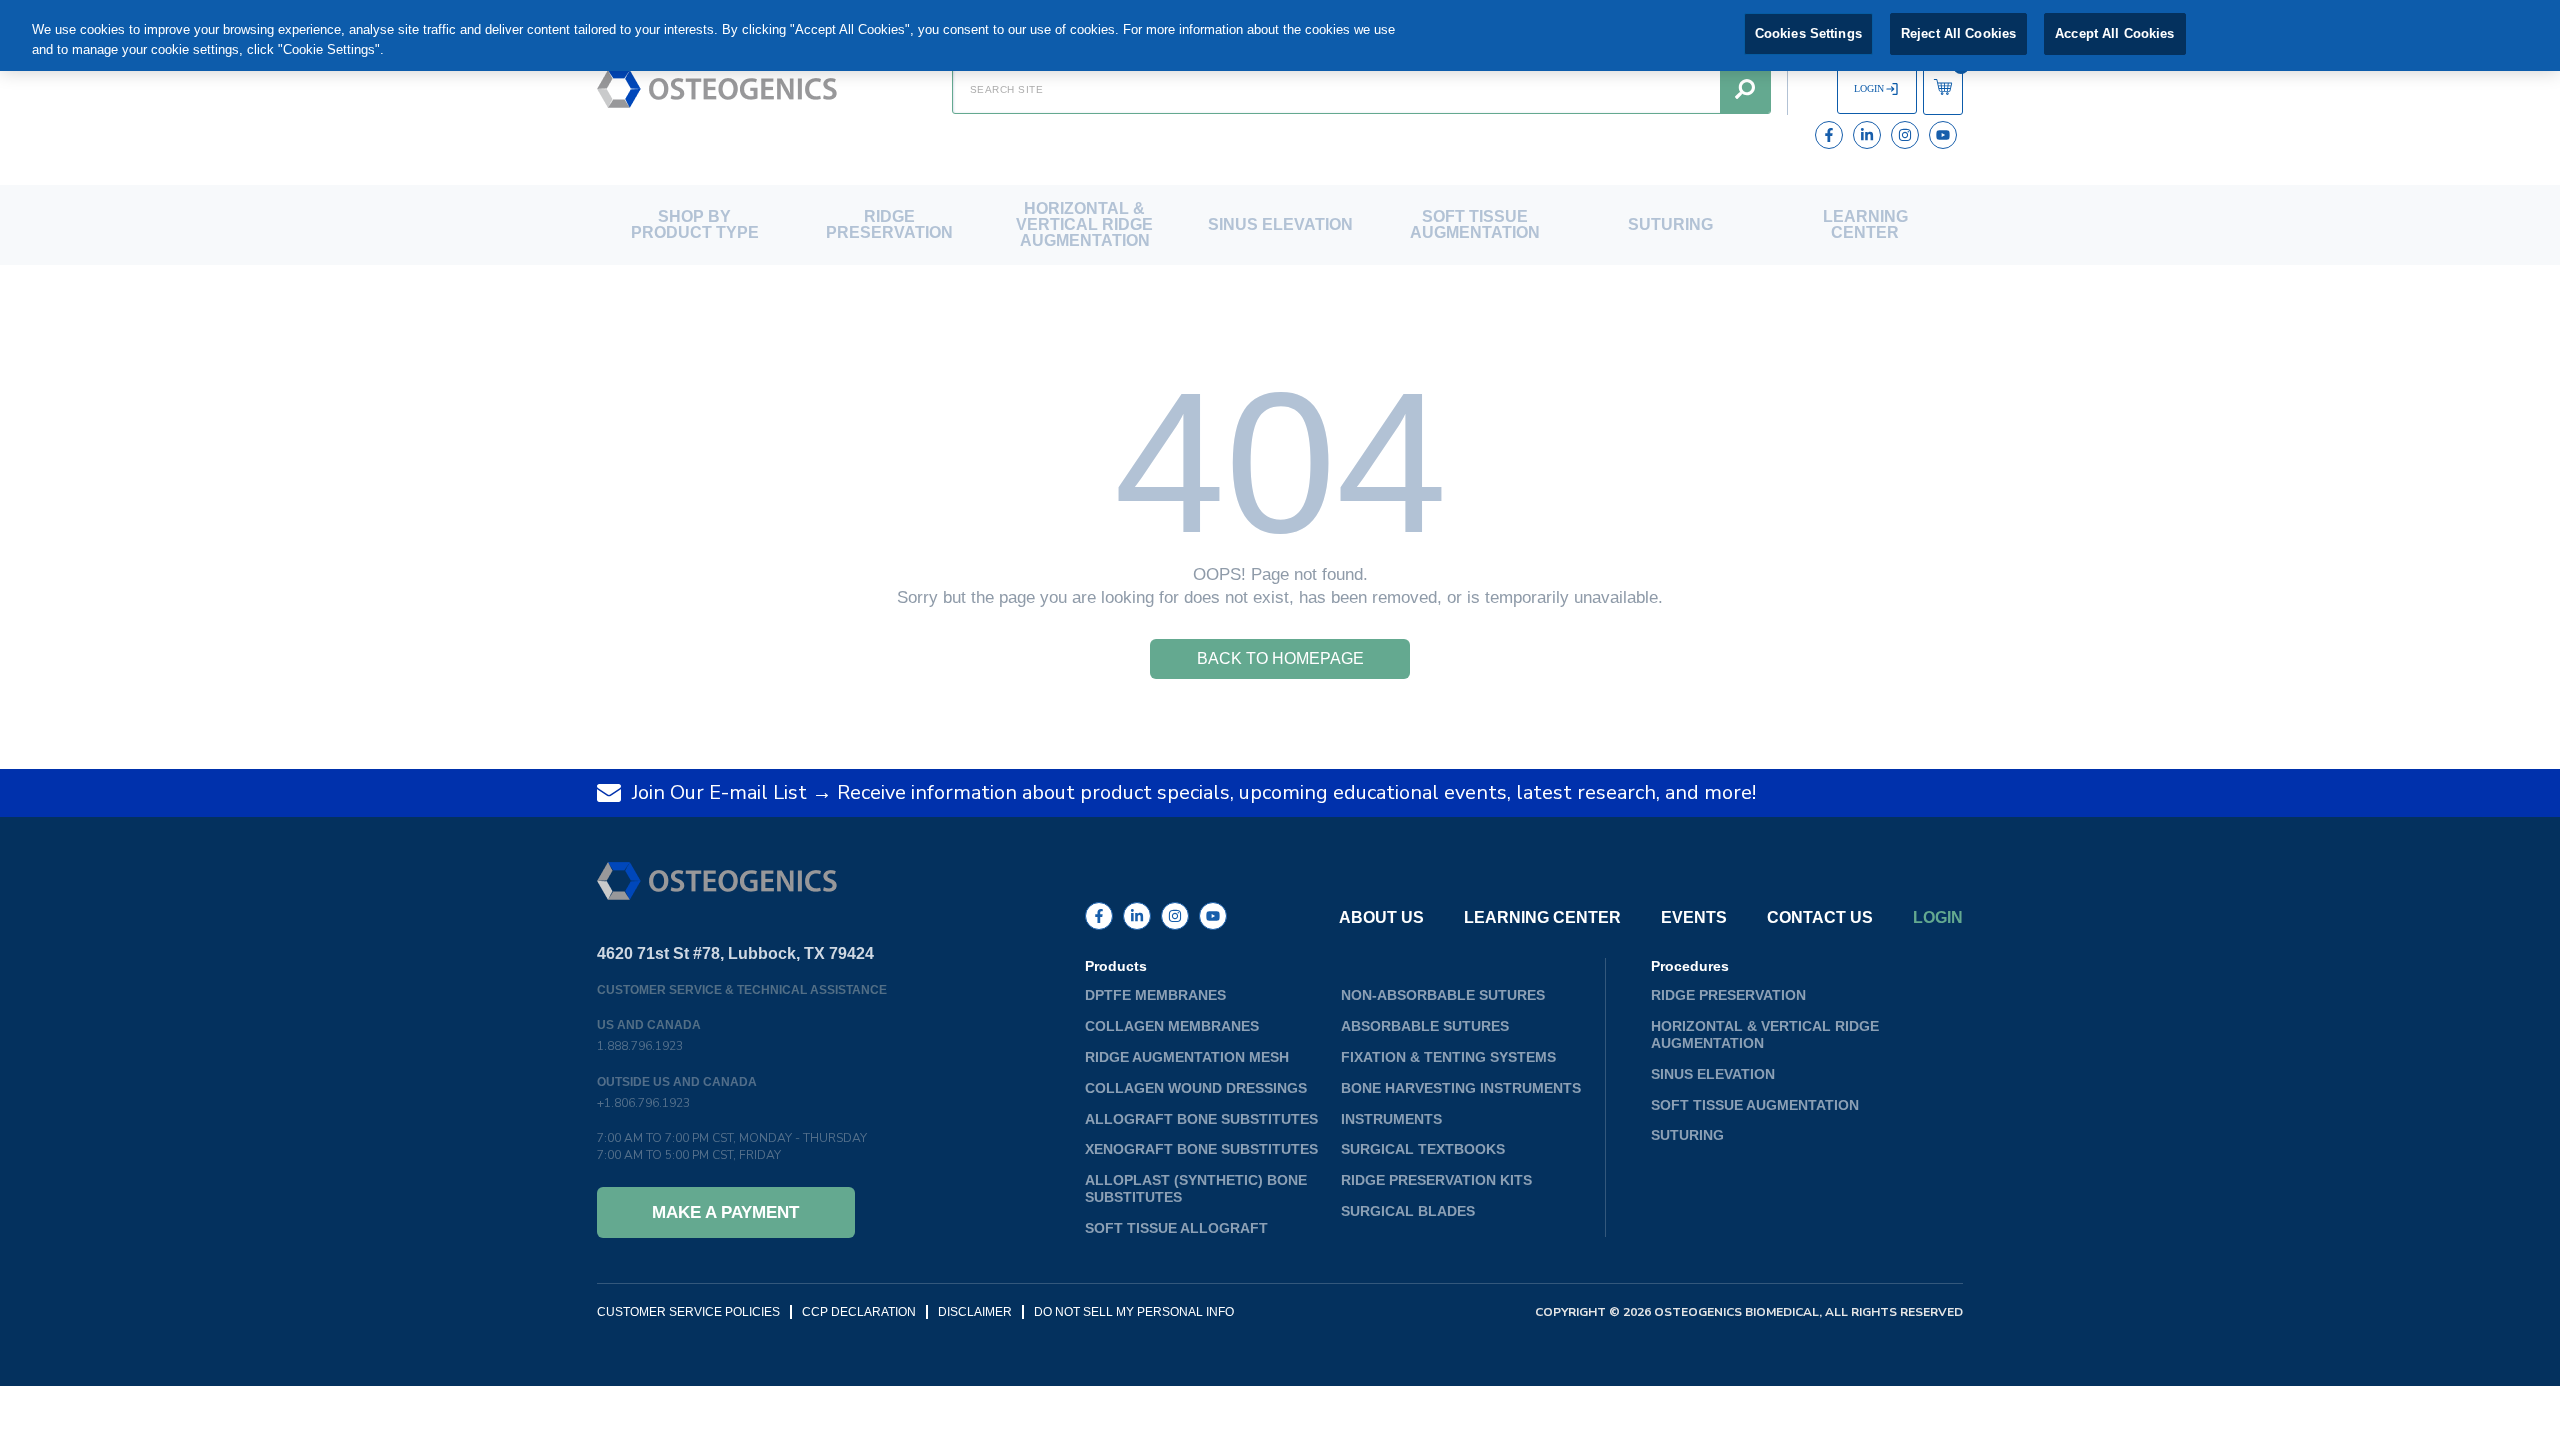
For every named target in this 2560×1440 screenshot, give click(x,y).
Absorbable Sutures (1425, 1026)
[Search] (1745, 89)
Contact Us (1820, 918)
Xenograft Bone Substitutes (1201, 1149)
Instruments (1391, 1119)
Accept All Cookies (2114, 33)
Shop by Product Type (695, 224)
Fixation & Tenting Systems (1448, 1057)
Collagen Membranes (1172, 1026)
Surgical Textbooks (1423, 1149)
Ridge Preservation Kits (1436, 1180)
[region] (1280, 35)
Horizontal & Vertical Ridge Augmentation (1084, 224)
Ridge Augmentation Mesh (1187, 1057)
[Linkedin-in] (1867, 135)
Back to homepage (1280, 658)
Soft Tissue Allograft (1176, 1228)
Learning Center (1865, 224)
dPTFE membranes (1155, 995)
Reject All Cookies (1958, 33)
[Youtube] (1943, 135)
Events (1694, 918)
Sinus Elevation (1280, 224)
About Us (1381, 918)
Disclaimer (975, 1312)
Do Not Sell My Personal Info (1134, 1312)
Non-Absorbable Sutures (1443, 995)
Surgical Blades (1408, 1211)
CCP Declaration (859, 1312)
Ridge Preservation (889, 224)
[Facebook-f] (1829, 135)
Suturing (1670, 224)
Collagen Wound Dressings (1196, 1088)
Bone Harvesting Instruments (1461, 1088)
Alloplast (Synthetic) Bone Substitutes (1196, 1188)
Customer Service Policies (688, 1312)
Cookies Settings (1808, 33)
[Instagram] (1905, 135)
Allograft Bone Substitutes (1201, 1119)
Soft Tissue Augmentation (1475, 224)
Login (1938, 918)
